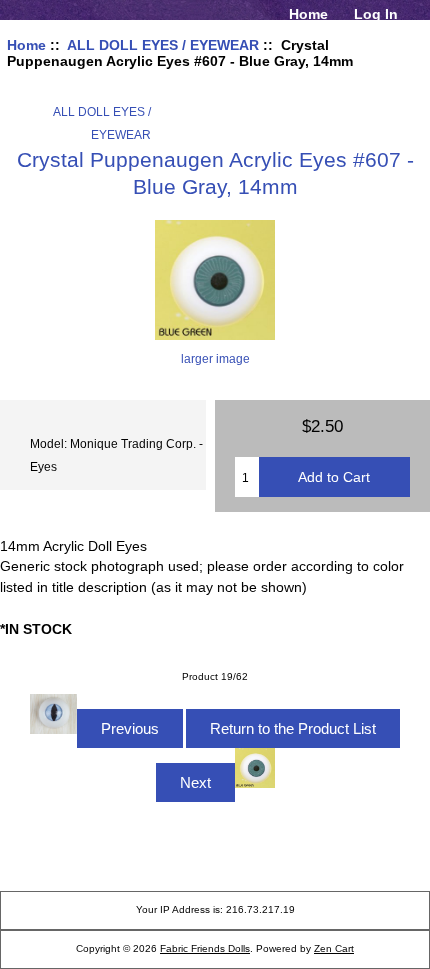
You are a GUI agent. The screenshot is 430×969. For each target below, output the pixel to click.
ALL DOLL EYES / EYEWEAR (163, 45)
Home (308, 14)
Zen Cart (334, 948)
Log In (376, 14)
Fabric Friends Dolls (205, 948)
